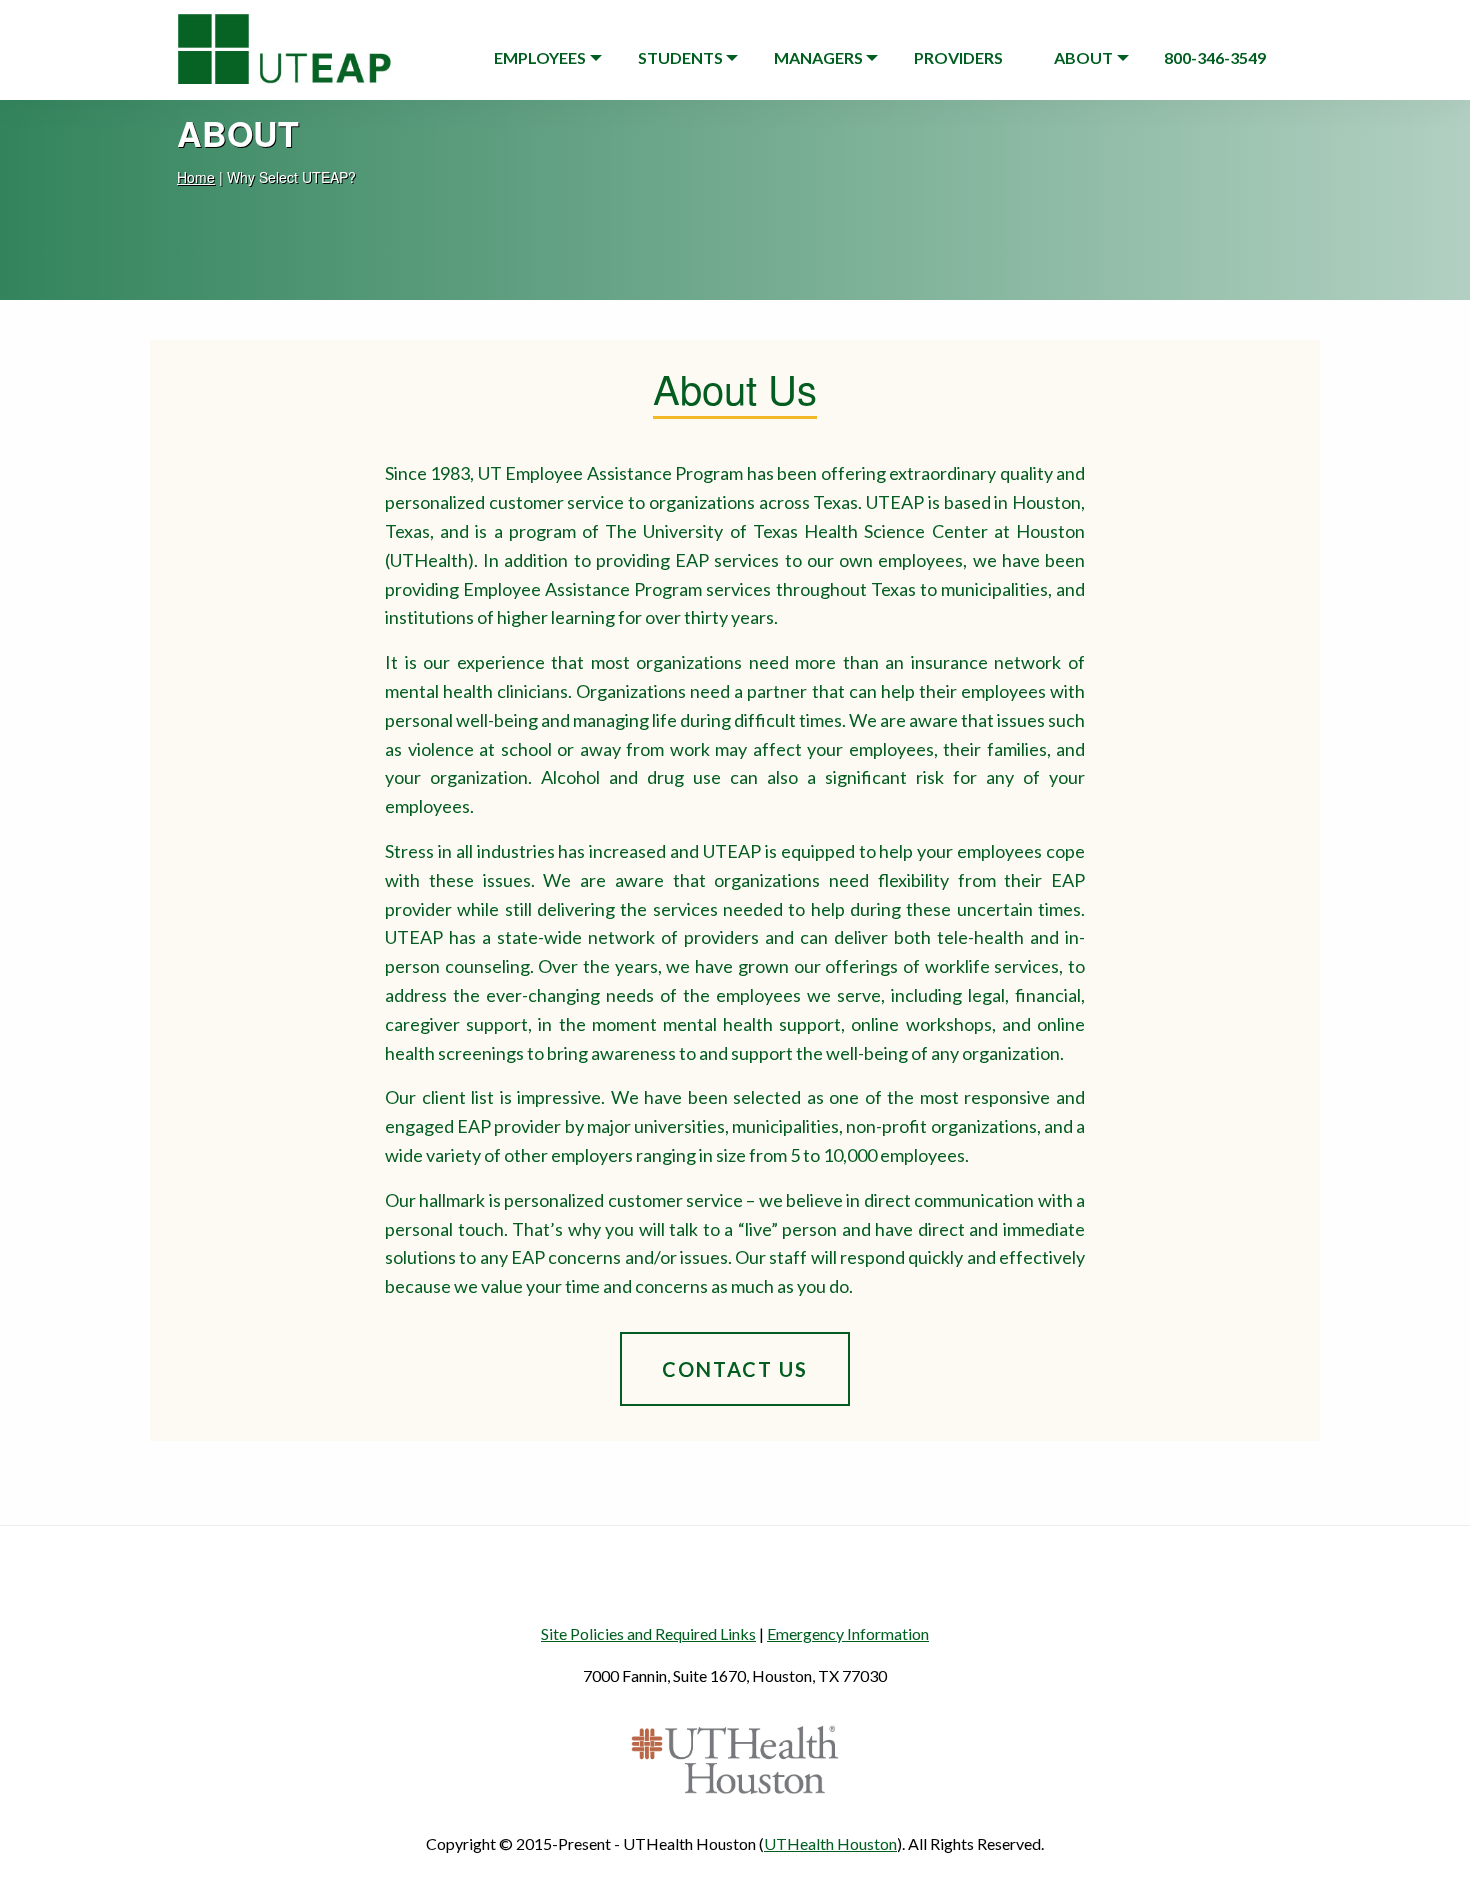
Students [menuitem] (680, 57)
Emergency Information (848, 1633)
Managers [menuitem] (818, 57)
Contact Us (735, 1369)
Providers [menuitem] (958, 57)
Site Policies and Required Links (648, 1633)
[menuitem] (1215, 58)
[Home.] (285, 41)
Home (196, 177)
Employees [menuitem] (540, 57)
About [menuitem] (1083, 57)
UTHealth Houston (830, 1843)
